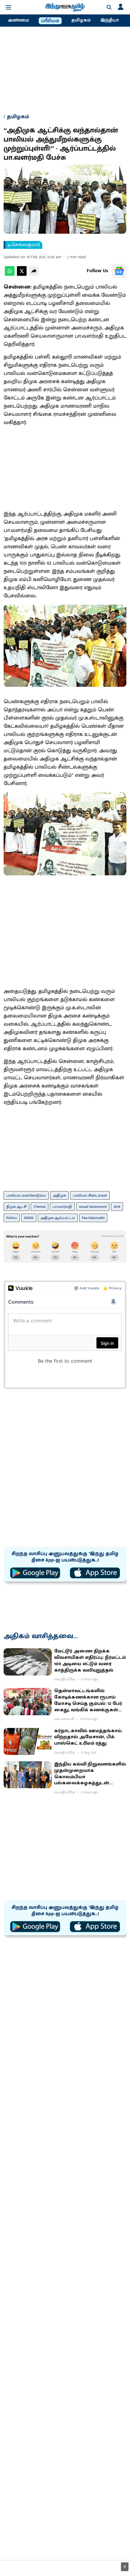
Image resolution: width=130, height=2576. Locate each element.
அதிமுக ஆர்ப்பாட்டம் (58, 1218)
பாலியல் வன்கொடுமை (26, 1195)
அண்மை (18, 20)
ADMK (29, 1218)
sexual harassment (93, 1207)
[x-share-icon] (22, 274)
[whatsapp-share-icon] (10, 274)
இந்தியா (110, 20)
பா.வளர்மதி (62, 1207)
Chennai (40, 1207)
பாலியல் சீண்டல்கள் (90, 1195)
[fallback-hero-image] (28, 1662)
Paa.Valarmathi (93, 1218)
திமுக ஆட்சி (16, 1207)
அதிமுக (59, 1195)
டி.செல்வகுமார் (24, 245)
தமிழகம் (81, 20)
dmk (117, 1207)
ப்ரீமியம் (50, 21)
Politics (12, 1218)
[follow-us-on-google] (119, 271)
